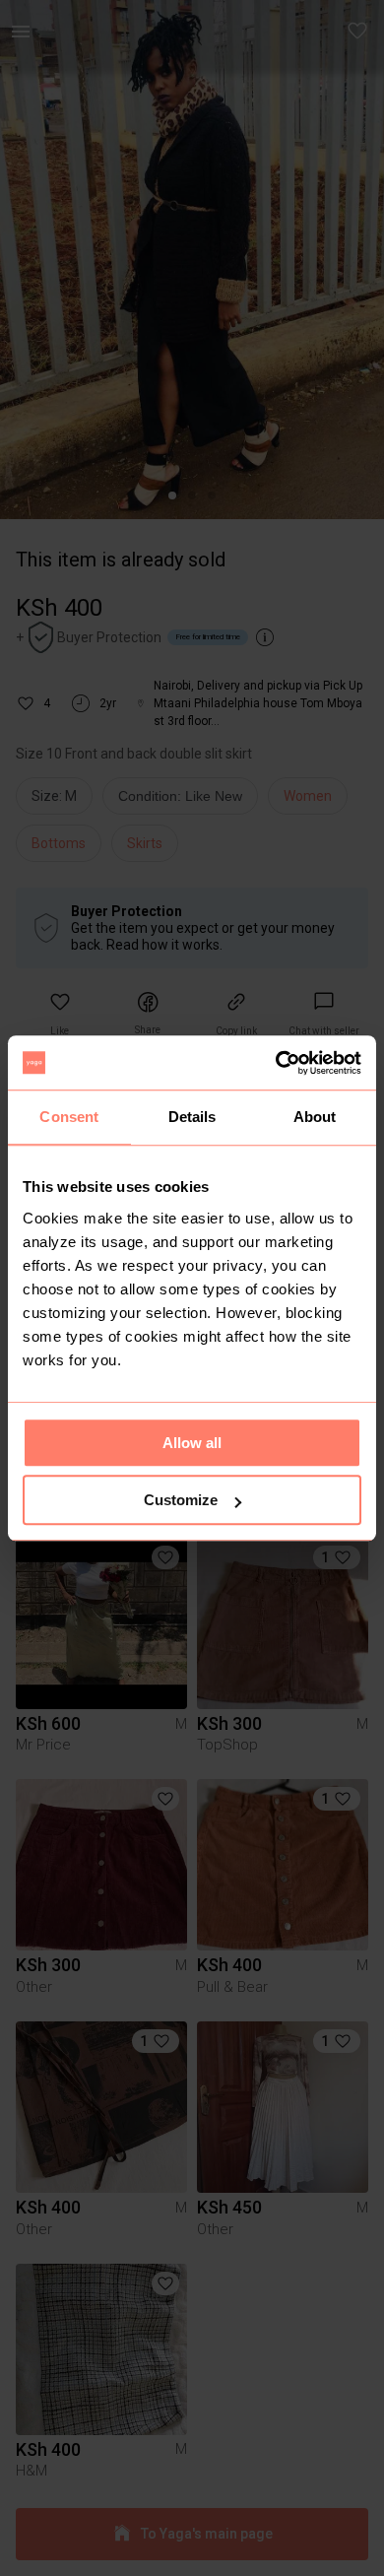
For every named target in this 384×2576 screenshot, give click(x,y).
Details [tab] (192, 1117)
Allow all (192, 1443)
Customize (181, 1500)
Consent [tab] (69, 1117)
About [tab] (315, 1117)
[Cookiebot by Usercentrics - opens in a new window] (276, 1063)
